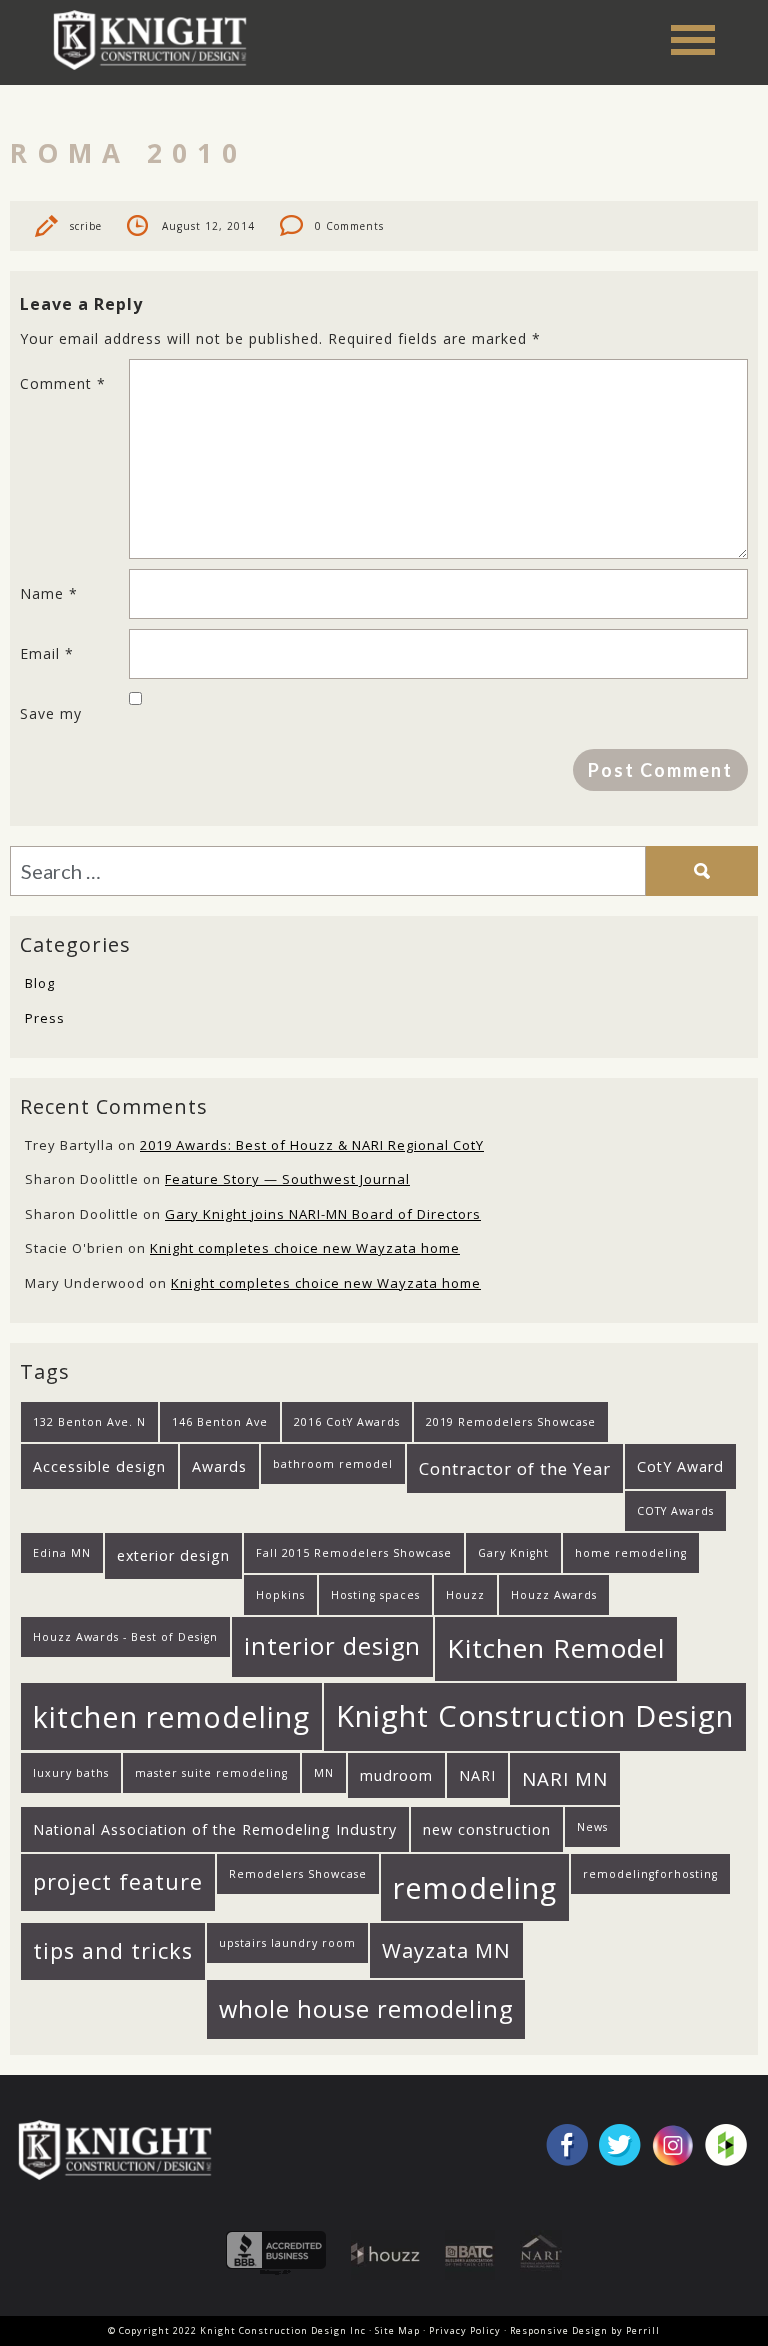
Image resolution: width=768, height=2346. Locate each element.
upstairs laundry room (287, 1943)
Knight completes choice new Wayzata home (305, 1248)
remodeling (475, 1887)
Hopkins (280, 1595)
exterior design (173, 1555)
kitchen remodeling (171, 1716)
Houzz (465, 1595)
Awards (219, 1466)
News (592, 1827)
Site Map (397, 2330)
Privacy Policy (465, 2330)
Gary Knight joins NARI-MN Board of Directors (323, 1214)
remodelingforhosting (650, 1874)
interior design (332, 1646)
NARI (477, 1775)
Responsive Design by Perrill (585, 2330)
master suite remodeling (211, 1773)
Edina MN (62, 1553)
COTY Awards (675, 1511)
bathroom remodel (333, 1464)
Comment (63, 383)
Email (47, 653)
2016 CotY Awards (347, 1422)
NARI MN (565, 1778)
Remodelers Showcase (298, 1874)
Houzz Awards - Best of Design (125, 1637)
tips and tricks (113, 1950)
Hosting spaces (375, 1595)
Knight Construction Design (535, 1716)
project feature (118, 1881)
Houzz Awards (554, 1595)
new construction (487, 1829)
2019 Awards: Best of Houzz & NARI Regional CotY (312, 1145)
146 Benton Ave (220, 1422)
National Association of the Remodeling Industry (215, 1829)
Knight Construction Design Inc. (157, 39)
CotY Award (680, 1466)
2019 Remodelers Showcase (511, 1422)
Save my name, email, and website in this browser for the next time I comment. (73, 721)
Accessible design (99, 1466)
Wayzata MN (446, 1950)
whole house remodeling (366, 2009)
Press (45, 1018)
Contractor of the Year (515, 1468)
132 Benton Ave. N (89, 1422)
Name (49, 593)
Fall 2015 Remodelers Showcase (354, 1553)
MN (324, 1773)
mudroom (396, 1775)
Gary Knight (513, 1553)
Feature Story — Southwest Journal (287, 1179)
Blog (40, 983)
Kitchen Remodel (556, 1648)
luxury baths (71, 1773)
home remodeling (631, 1553)
